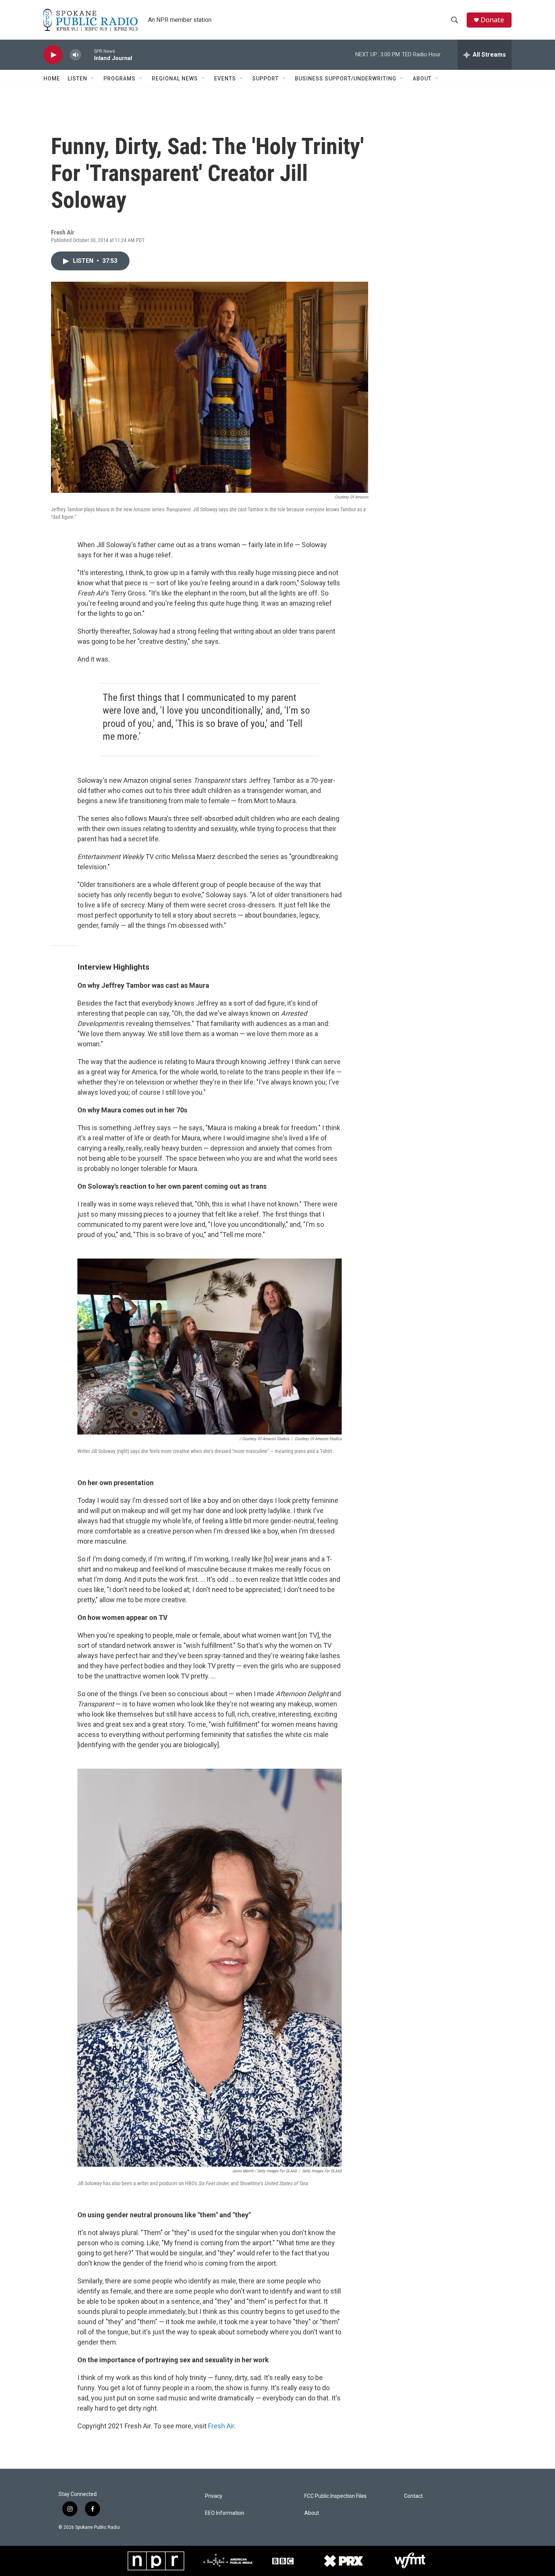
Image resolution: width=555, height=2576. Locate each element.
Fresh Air (221, 2426)
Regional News (175, 79)
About (422, 79)
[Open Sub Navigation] (93, 79)
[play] (53, 55)
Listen (77, 79)
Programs (119, 79)
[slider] (88, 55)
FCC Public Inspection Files (335, 2496)
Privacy (214, 2496)
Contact (413, 2496)
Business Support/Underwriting (346, 79)
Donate (492, 20)
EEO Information (225, 2513)
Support (265, 79)
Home (52, 79)
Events (225, 79)
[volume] (76, 55)
